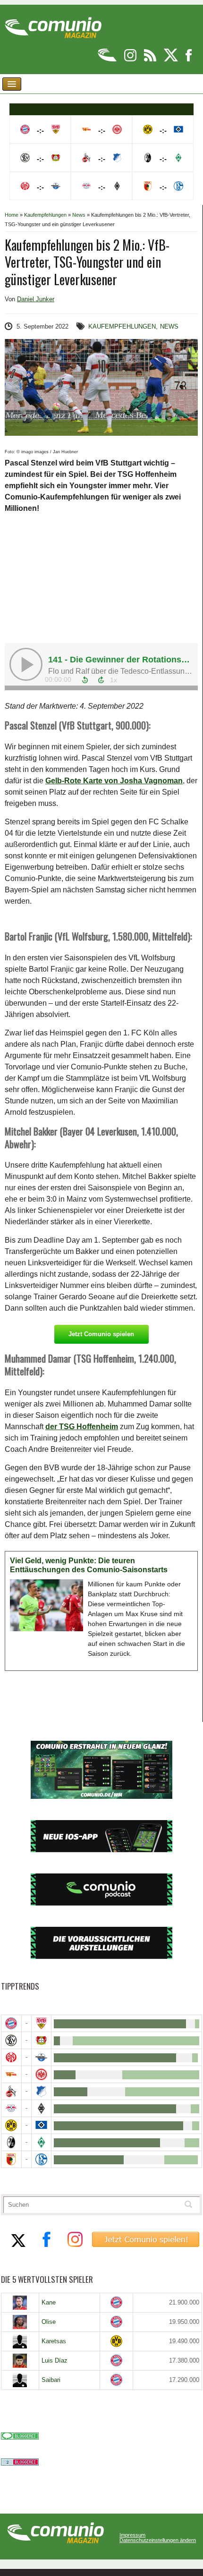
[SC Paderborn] (42, 2057)
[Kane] (20, 2303)
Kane (49, 2302)
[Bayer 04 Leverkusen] (42, 2040)
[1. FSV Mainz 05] (11, 2057)
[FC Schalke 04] (42, 2159)
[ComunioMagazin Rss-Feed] (151, 60)
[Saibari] (20, 2380)
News (79, 215)
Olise (49, 2322)
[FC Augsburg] (11, 2159)
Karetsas (54, 2341)
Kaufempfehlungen (45, 215)
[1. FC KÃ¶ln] (11, 2091)
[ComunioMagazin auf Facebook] (189, 60)
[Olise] (20, 2322)
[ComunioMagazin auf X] (172, 60)
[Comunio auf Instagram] (131, 60)
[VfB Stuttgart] (42, 2023)
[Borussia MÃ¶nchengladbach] (42, 2108)
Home (12, 215)
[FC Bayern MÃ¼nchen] (11, 2023)
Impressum (132, 2535)
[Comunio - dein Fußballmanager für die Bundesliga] (108, 60)
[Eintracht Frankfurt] (42, 2074)
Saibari (51, 2380)
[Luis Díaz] (20, 2361)
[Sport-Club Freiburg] (11, 2142)
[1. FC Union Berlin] (11, 2074)
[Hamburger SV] (42, 2125)
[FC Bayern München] (116, 2302)
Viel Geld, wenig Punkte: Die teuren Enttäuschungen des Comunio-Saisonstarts (89, 1565)
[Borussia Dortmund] (11, 2125)
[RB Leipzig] (11, 2108)
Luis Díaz (55, 2360)
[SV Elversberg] (11, 2040)
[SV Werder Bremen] (42, 2142)
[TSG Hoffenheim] (42, 2091)
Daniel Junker (36, 299)
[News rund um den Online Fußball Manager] (53, 24)
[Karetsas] (20, 2341)
